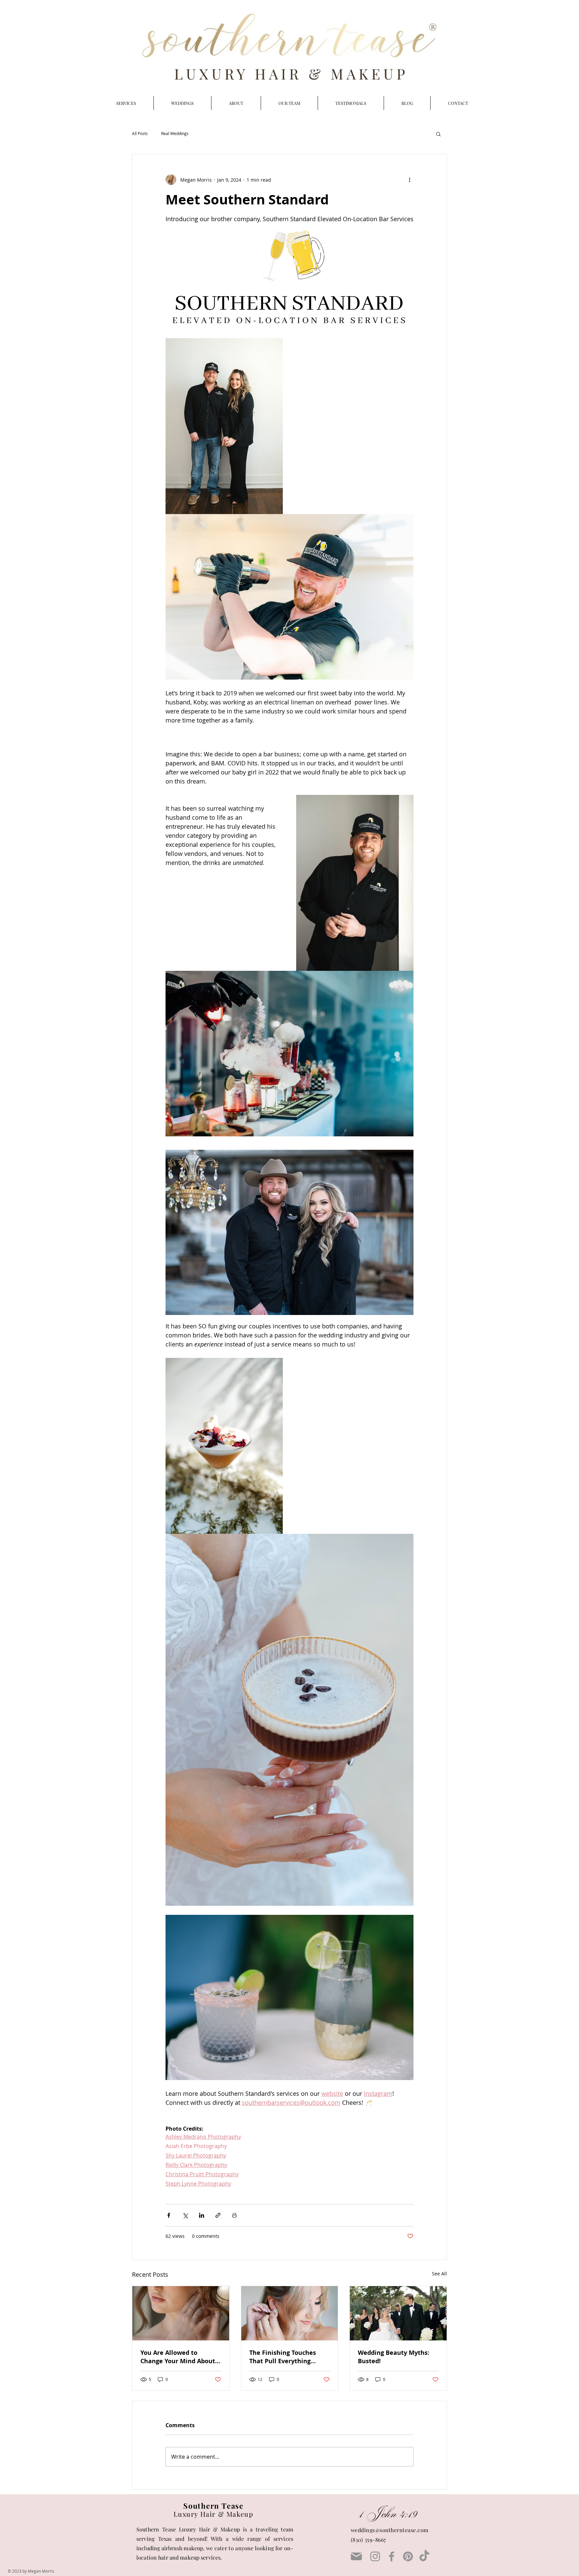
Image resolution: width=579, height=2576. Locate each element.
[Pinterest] (408, 2556)
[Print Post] (234, 2215)
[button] (438, 134)
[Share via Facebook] (169, 2215)
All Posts (140, 134)
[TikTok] (424, 2556)
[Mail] (356, 2557)
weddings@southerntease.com (390, 2530)
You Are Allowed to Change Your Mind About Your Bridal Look (178, 2357)
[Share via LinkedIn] (202, 2215)
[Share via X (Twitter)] (185, 2215)
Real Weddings (175, 134)
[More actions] (409, 180)
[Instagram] (375, 2556)
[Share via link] (218, 2215)
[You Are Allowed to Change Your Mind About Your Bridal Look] (181, 2313)
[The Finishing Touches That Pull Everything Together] (290, 2313)
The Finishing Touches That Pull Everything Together (283, 2357)
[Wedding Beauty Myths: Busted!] (398, 2313)
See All (439, 2274)
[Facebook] (392, 2556)
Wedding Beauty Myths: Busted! (394, 2357)
